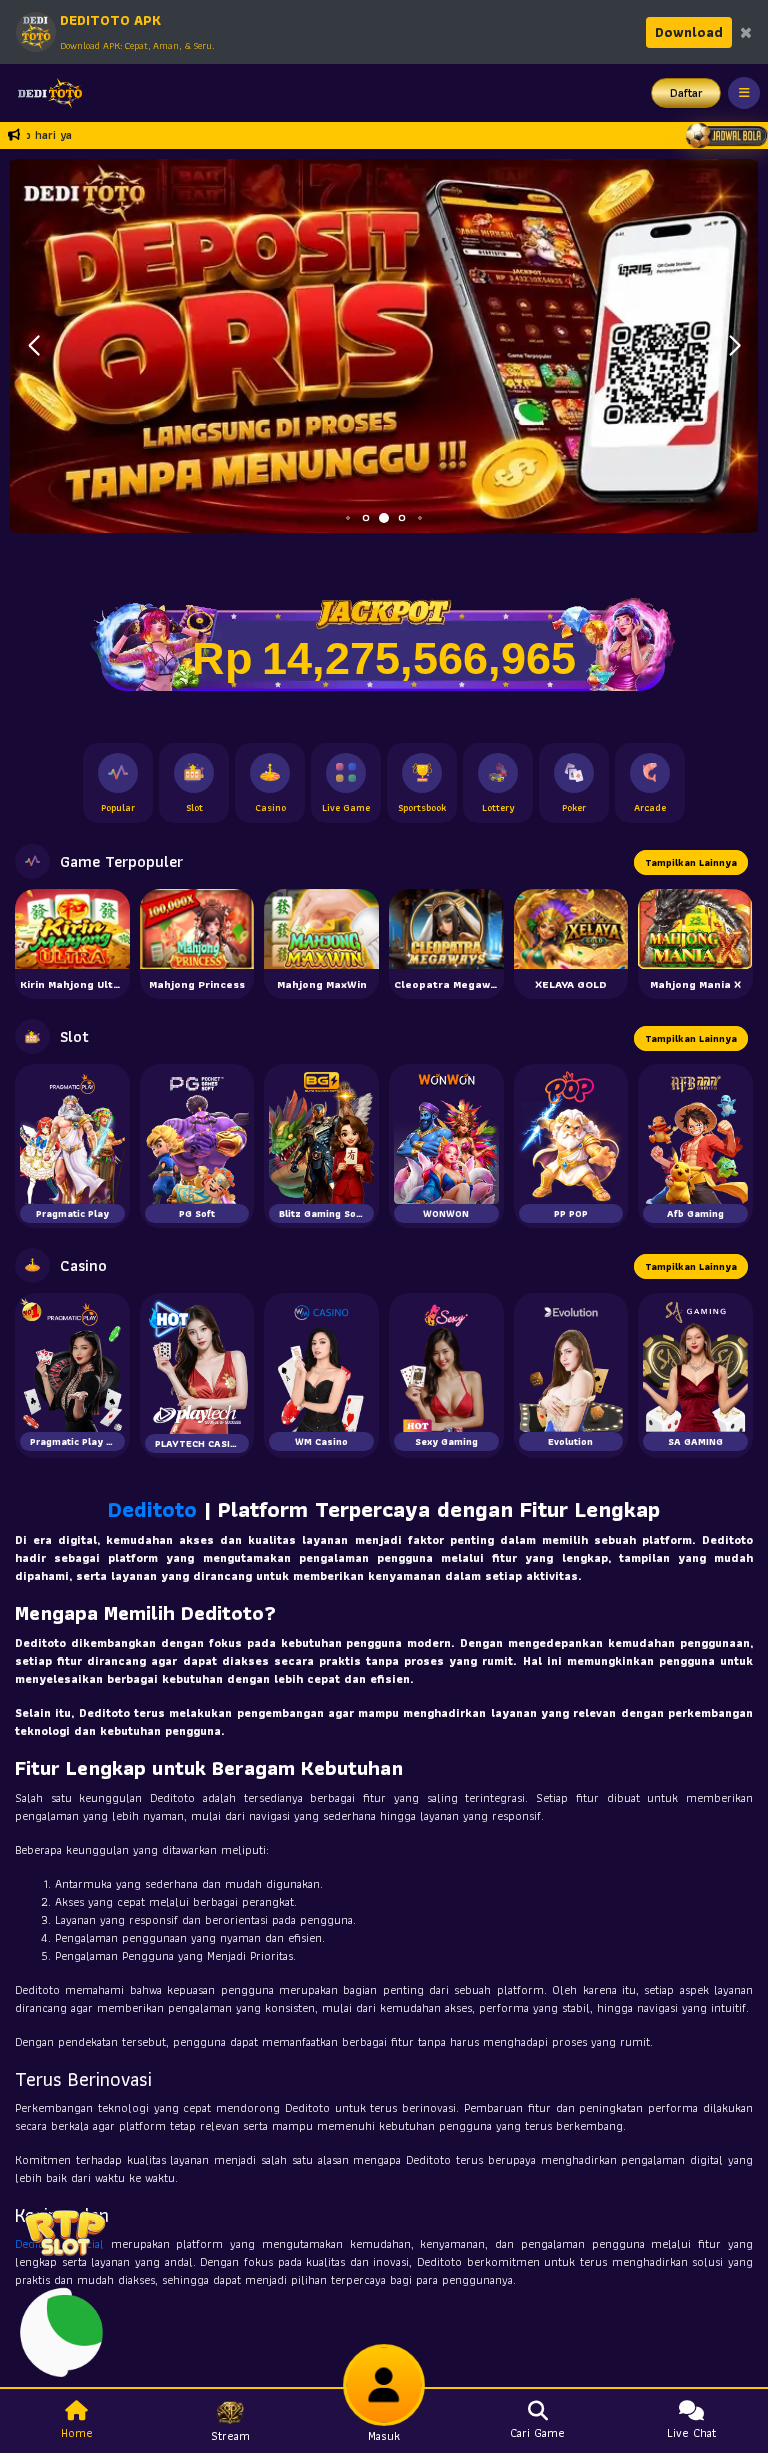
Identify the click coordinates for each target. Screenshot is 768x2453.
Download (689, 32)
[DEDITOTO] (45, 93)
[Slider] (384, 343)
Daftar (686, 92)
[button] (734, 346)
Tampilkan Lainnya (691, 862)
